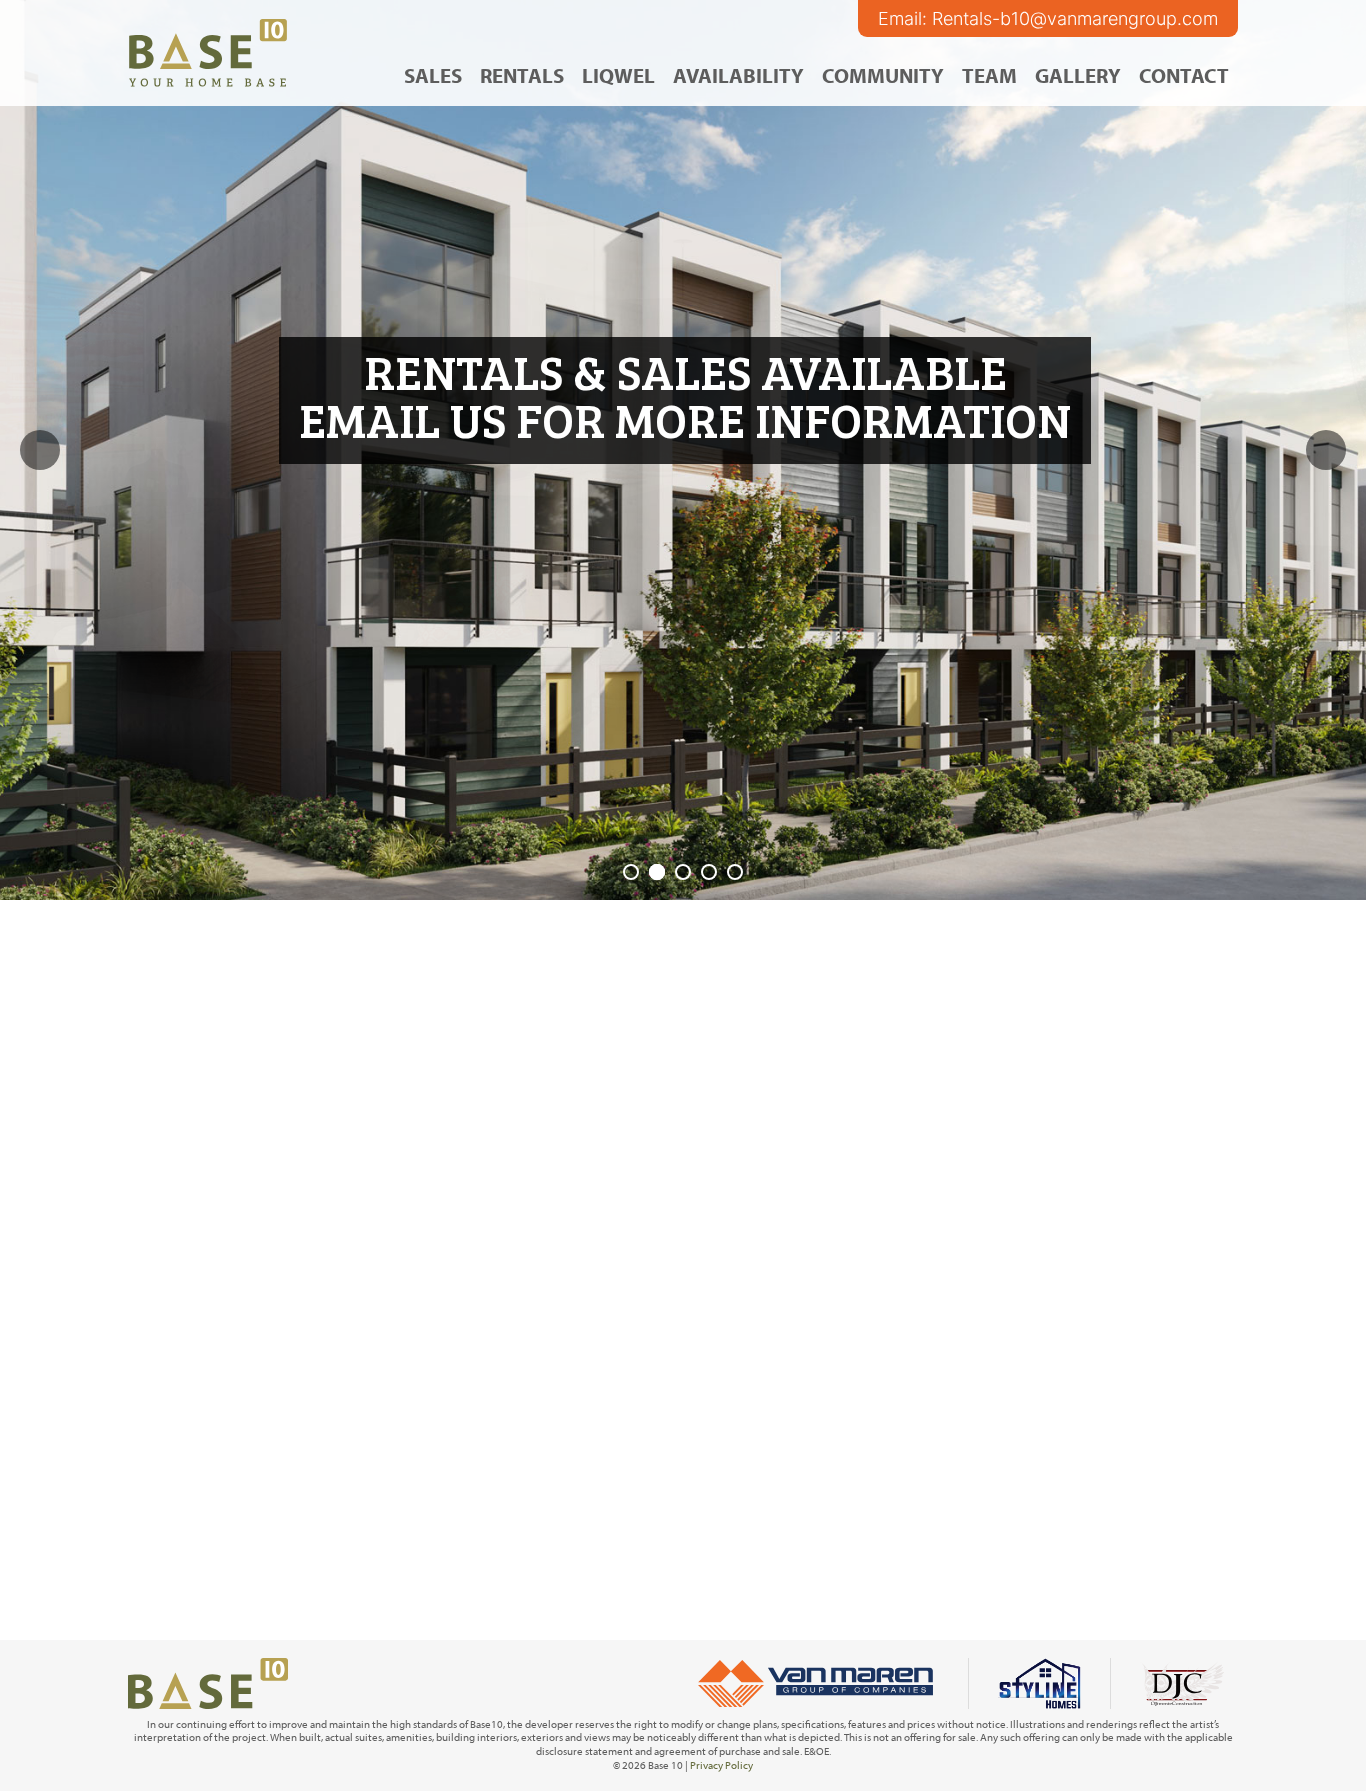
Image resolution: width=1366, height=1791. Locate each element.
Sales (433, 75)
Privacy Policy (721, 1765)
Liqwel (618, 75)
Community (883, 75)
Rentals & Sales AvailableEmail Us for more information (685, 394)
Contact (1184, 75)
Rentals (522, 75)
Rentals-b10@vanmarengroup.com (1075, 18)
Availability (738, 75)
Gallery (1078, 75)
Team (989, 75)
